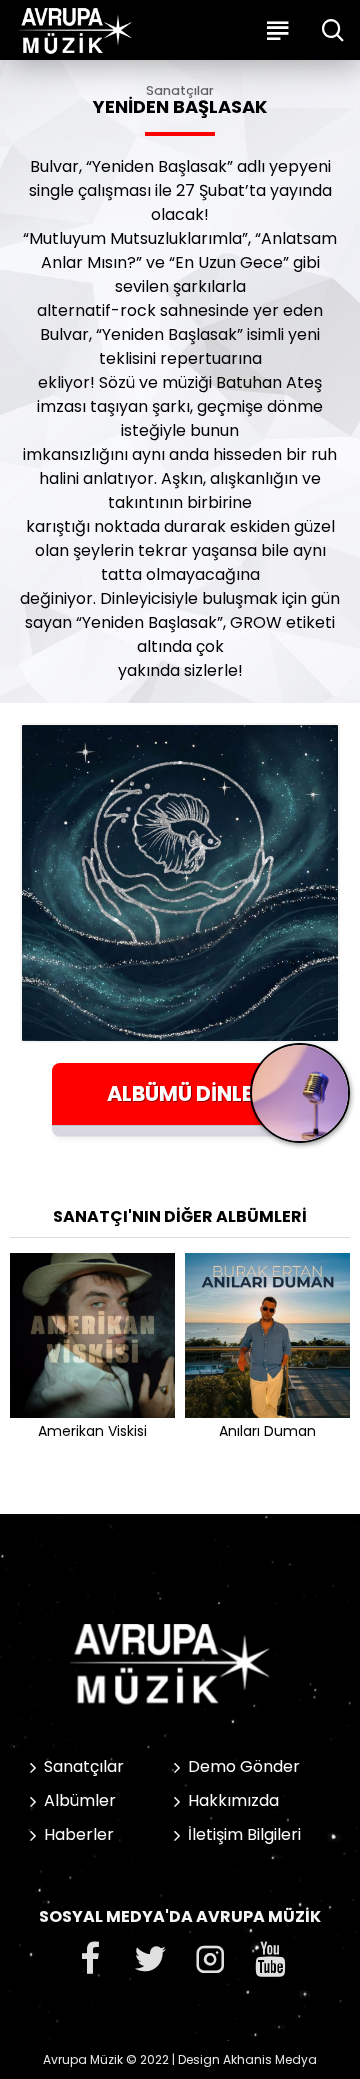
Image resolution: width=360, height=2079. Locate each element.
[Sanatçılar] (300, 1100)
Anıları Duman (267, 1431)
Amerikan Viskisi (92, 1431)
